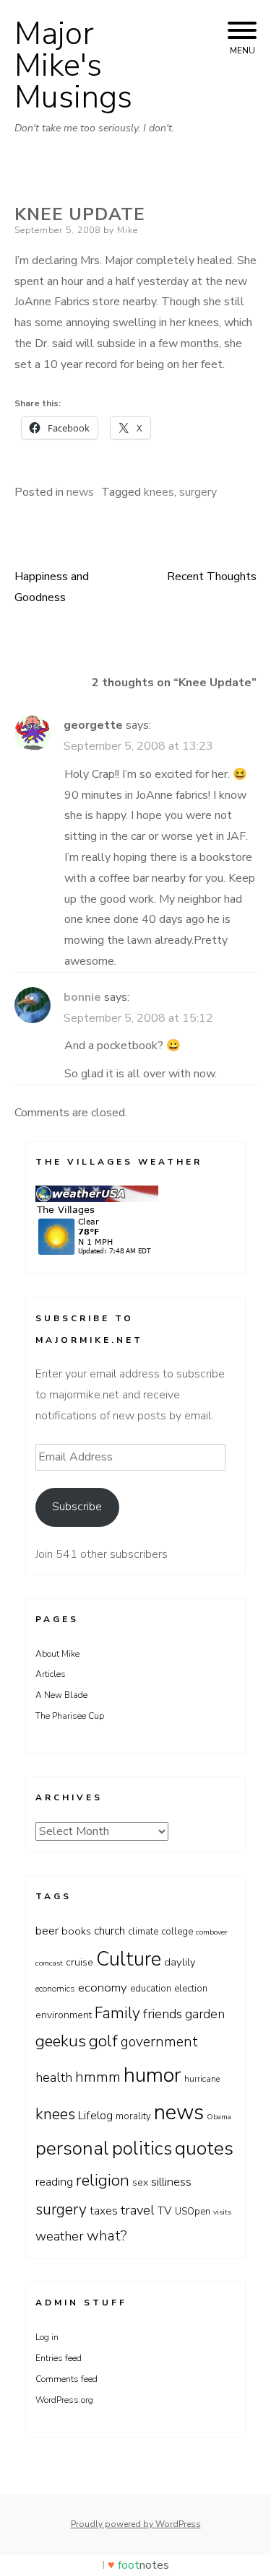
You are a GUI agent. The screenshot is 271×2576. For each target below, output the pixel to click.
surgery (198, 492)
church (109, 1931)
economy (103, 1988)
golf (103, 2041)
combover (212, 1932)
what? (107, 2236)
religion (103, 2181)
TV (165, 2211)
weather (60, 2236)
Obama (219, 2117)
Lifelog (95, 2116)
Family (117, 2013)
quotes (204, 2148)
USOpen (193, 2212)
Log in (47, 2337)
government (159, 2042)
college (177, 1932)
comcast (49, 1963)
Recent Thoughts (212, 577)
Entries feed (59, 2358)
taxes (104, 2211)
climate (143, 1932)
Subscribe (77, 1507)
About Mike (57, 1654)
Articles (51, 1674)
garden (205, 2014)
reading (54, 2182)
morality (133, 2116)
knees (159, 492)
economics (55, 1989)
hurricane (202, 2079)
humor (152, 2075)
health (54, 2077)
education (151, 1989)
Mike (128, 230)
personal (72, 2148)
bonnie (82, 997)
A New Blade (61, 1695)
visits (222, 2212)
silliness (171, 2182)
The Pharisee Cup (70, 1716)
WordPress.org (64, 2400)
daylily (180, 1962)
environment (64, 2015)
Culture (129, 1959)
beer (47, 1931)
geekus (61, 2041)
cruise (79, 1962)
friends (163, 2014)
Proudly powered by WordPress (136, 2524)
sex (140, 2182)
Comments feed (66, 2379)
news (80, 492)
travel (138, 2210)
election (191, 1989)
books (76, 1931)
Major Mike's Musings (73, 66)
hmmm (98, 2077)
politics (142, 2148)
